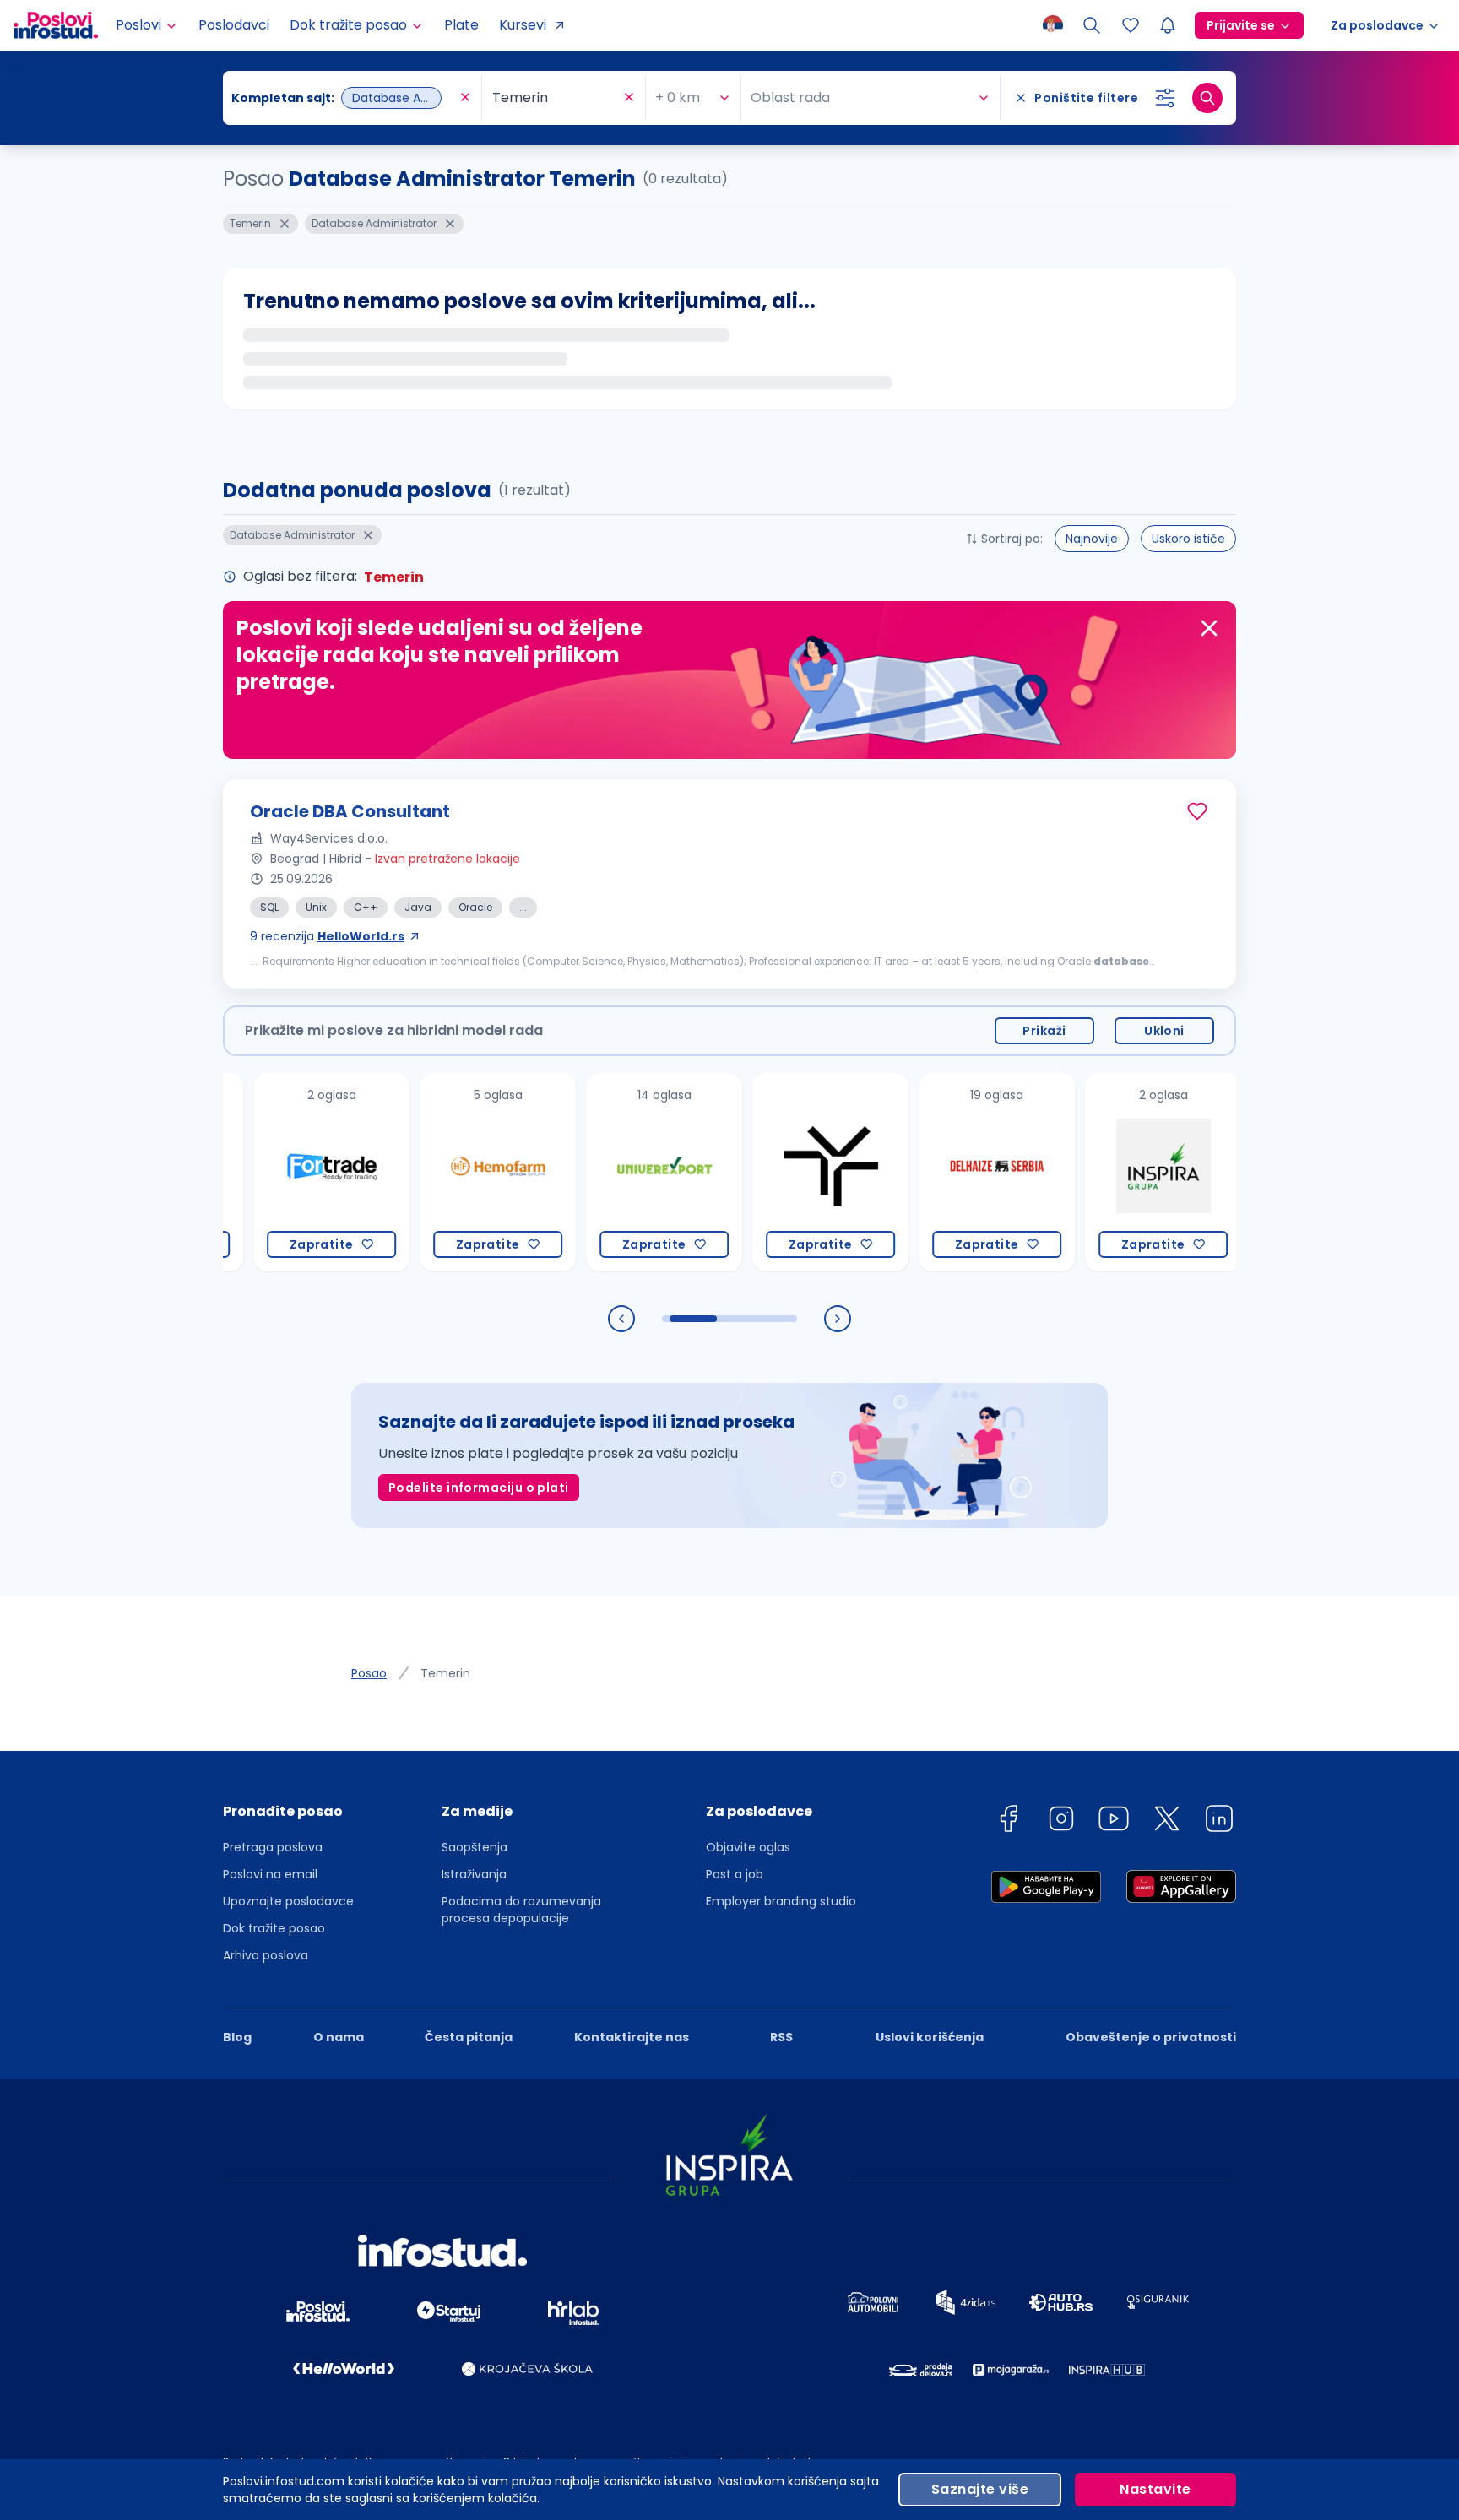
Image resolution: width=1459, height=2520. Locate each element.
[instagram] (1061, 1821)
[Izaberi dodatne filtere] (1165, 98)
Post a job (735, 1874)
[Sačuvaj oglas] (1197, 811)
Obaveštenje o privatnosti (1151, 2037)
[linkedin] (1219, 1821)
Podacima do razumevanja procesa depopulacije (521, 1910)
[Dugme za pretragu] (1207, 98)
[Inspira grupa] (1105, 1172)
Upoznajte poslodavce (288, 1901)
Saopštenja (475, 1847)
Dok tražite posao (274, 1928)
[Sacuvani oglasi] (1131, 25)
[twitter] (1167, 1821)
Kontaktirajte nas (632, 2037)
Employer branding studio (781, 1901)
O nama (339, 2037)
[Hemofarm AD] (439, 1172)
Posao (369, 1673)
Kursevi (523, 25)
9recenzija (327, 936)
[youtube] (1114, 1821)
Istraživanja (474, 1874)
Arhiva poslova (266, 1955)
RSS (781, 2037)
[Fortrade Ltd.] (273, 1172)
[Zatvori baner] (1209, 628)
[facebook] (1008, 1821)
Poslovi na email (270, 1874)
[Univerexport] (606, 1172)
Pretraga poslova (273, 1847)
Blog (237, 2037)
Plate (461, 25)
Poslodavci (234, 25)
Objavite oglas (748, 1847)
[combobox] (344, 98)
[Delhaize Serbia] (938, 1172)
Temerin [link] (445, 1673)
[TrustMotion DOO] (772, 1172)
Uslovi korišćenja (930, 2037)
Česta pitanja (469, 2037)
